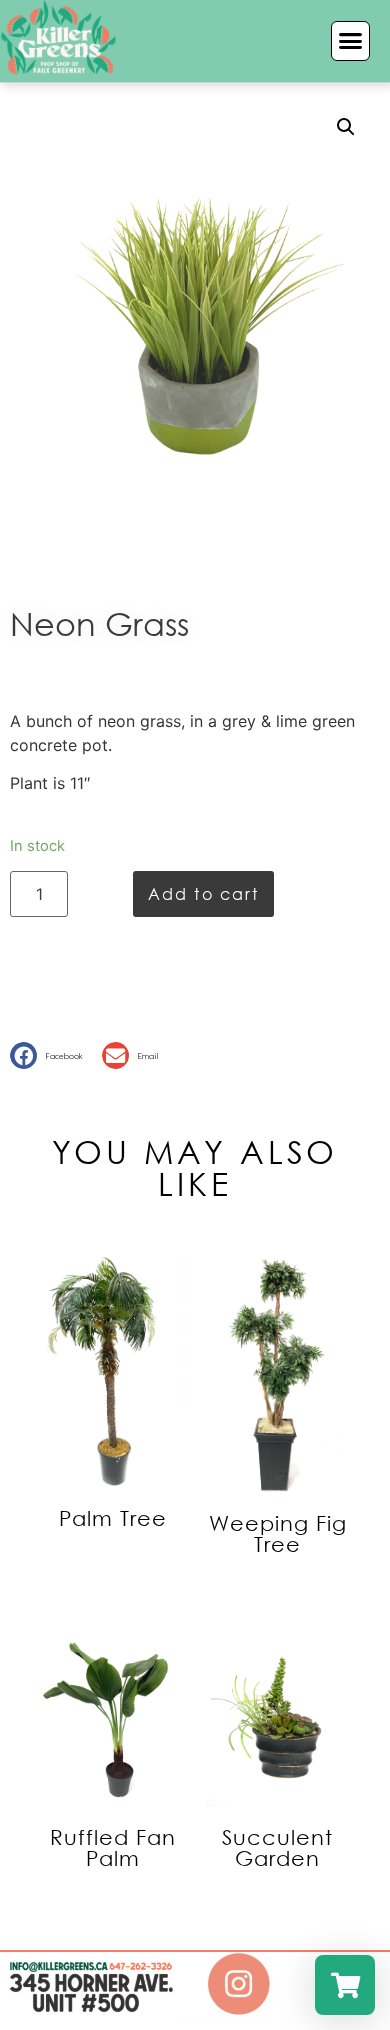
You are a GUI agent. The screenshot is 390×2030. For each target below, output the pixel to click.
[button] (351, 41)
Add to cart (203, 893)
